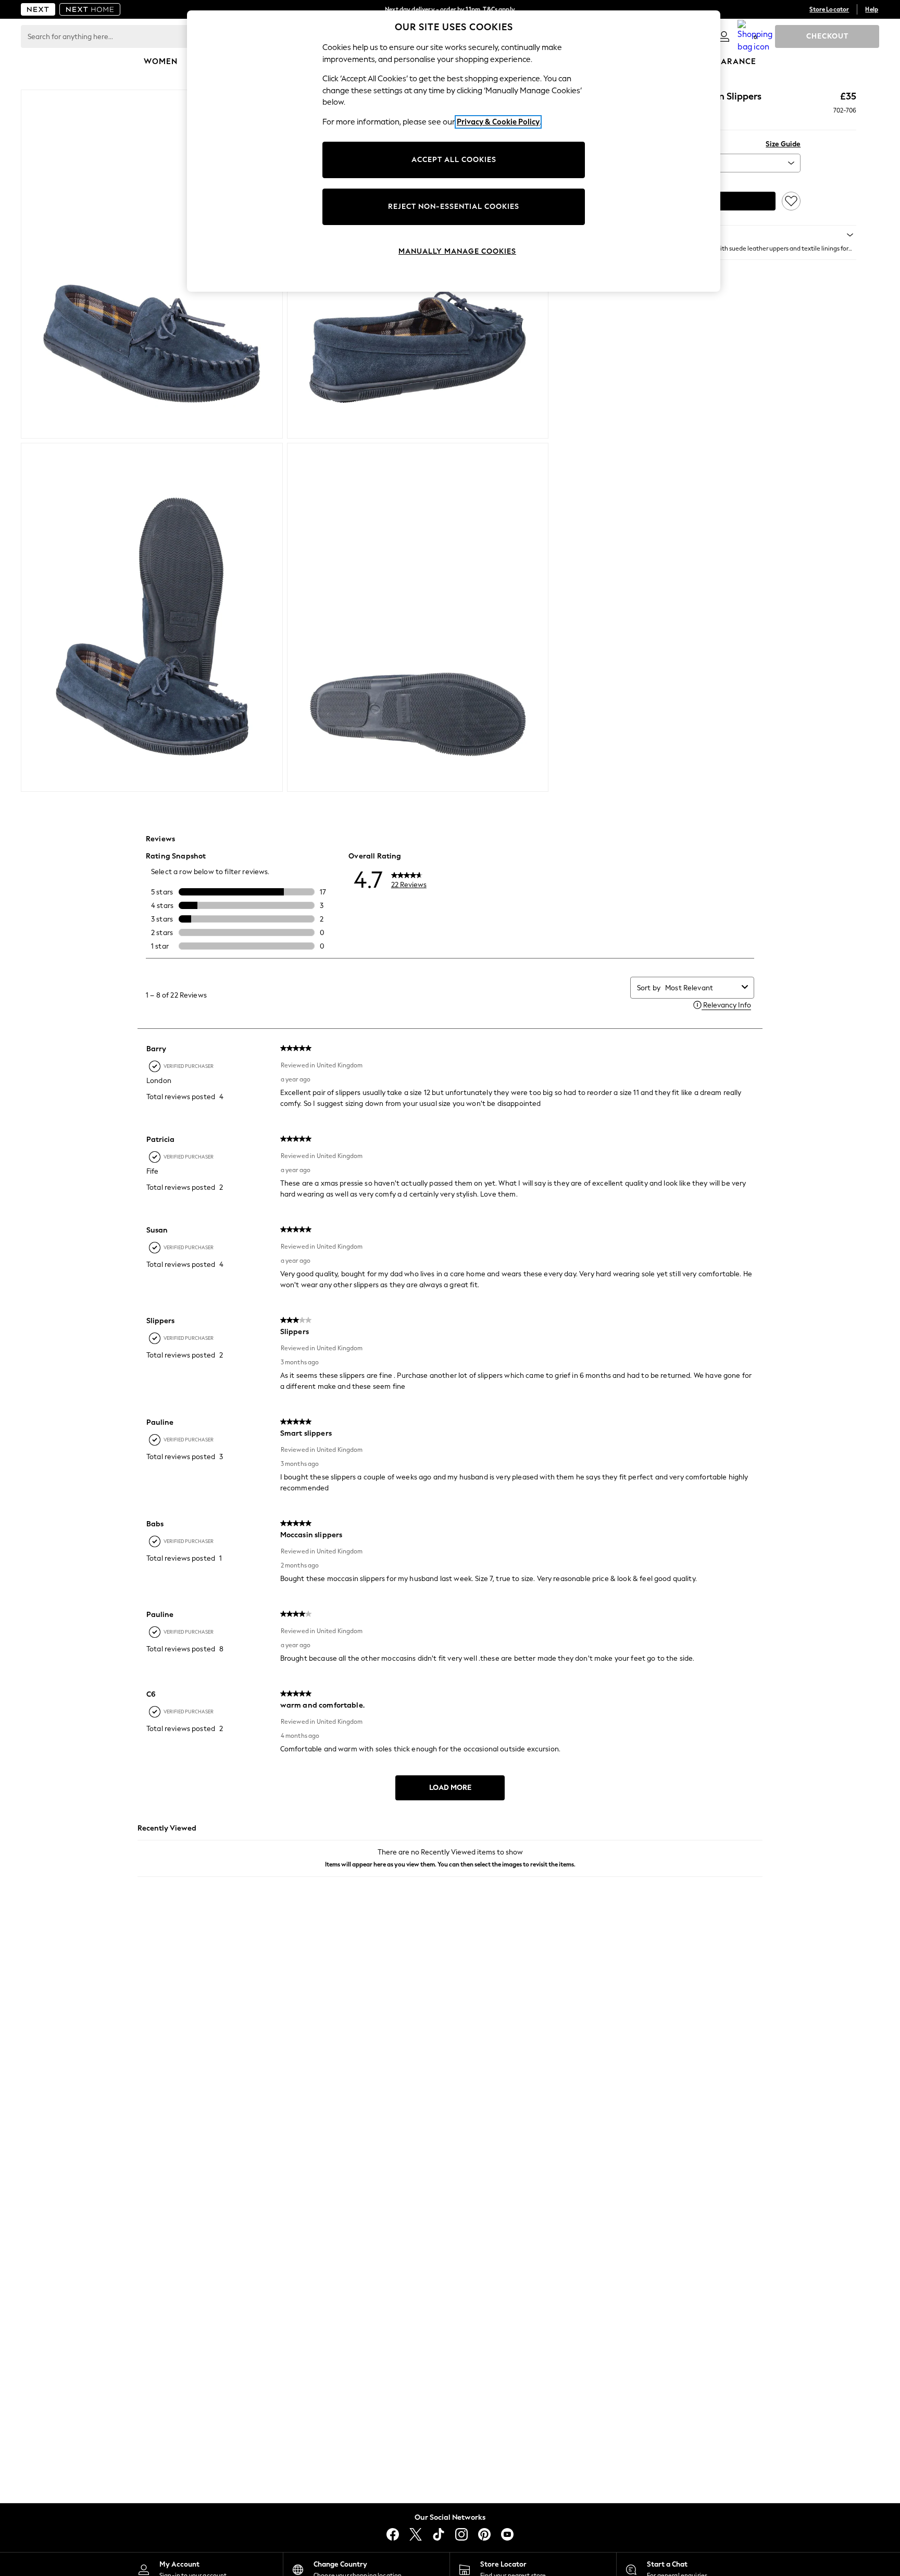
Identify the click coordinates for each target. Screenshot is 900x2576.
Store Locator (829, 9)
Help (872, 9)
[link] (724, 36)
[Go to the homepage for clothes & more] (38, 9)
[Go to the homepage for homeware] (90, 9)
